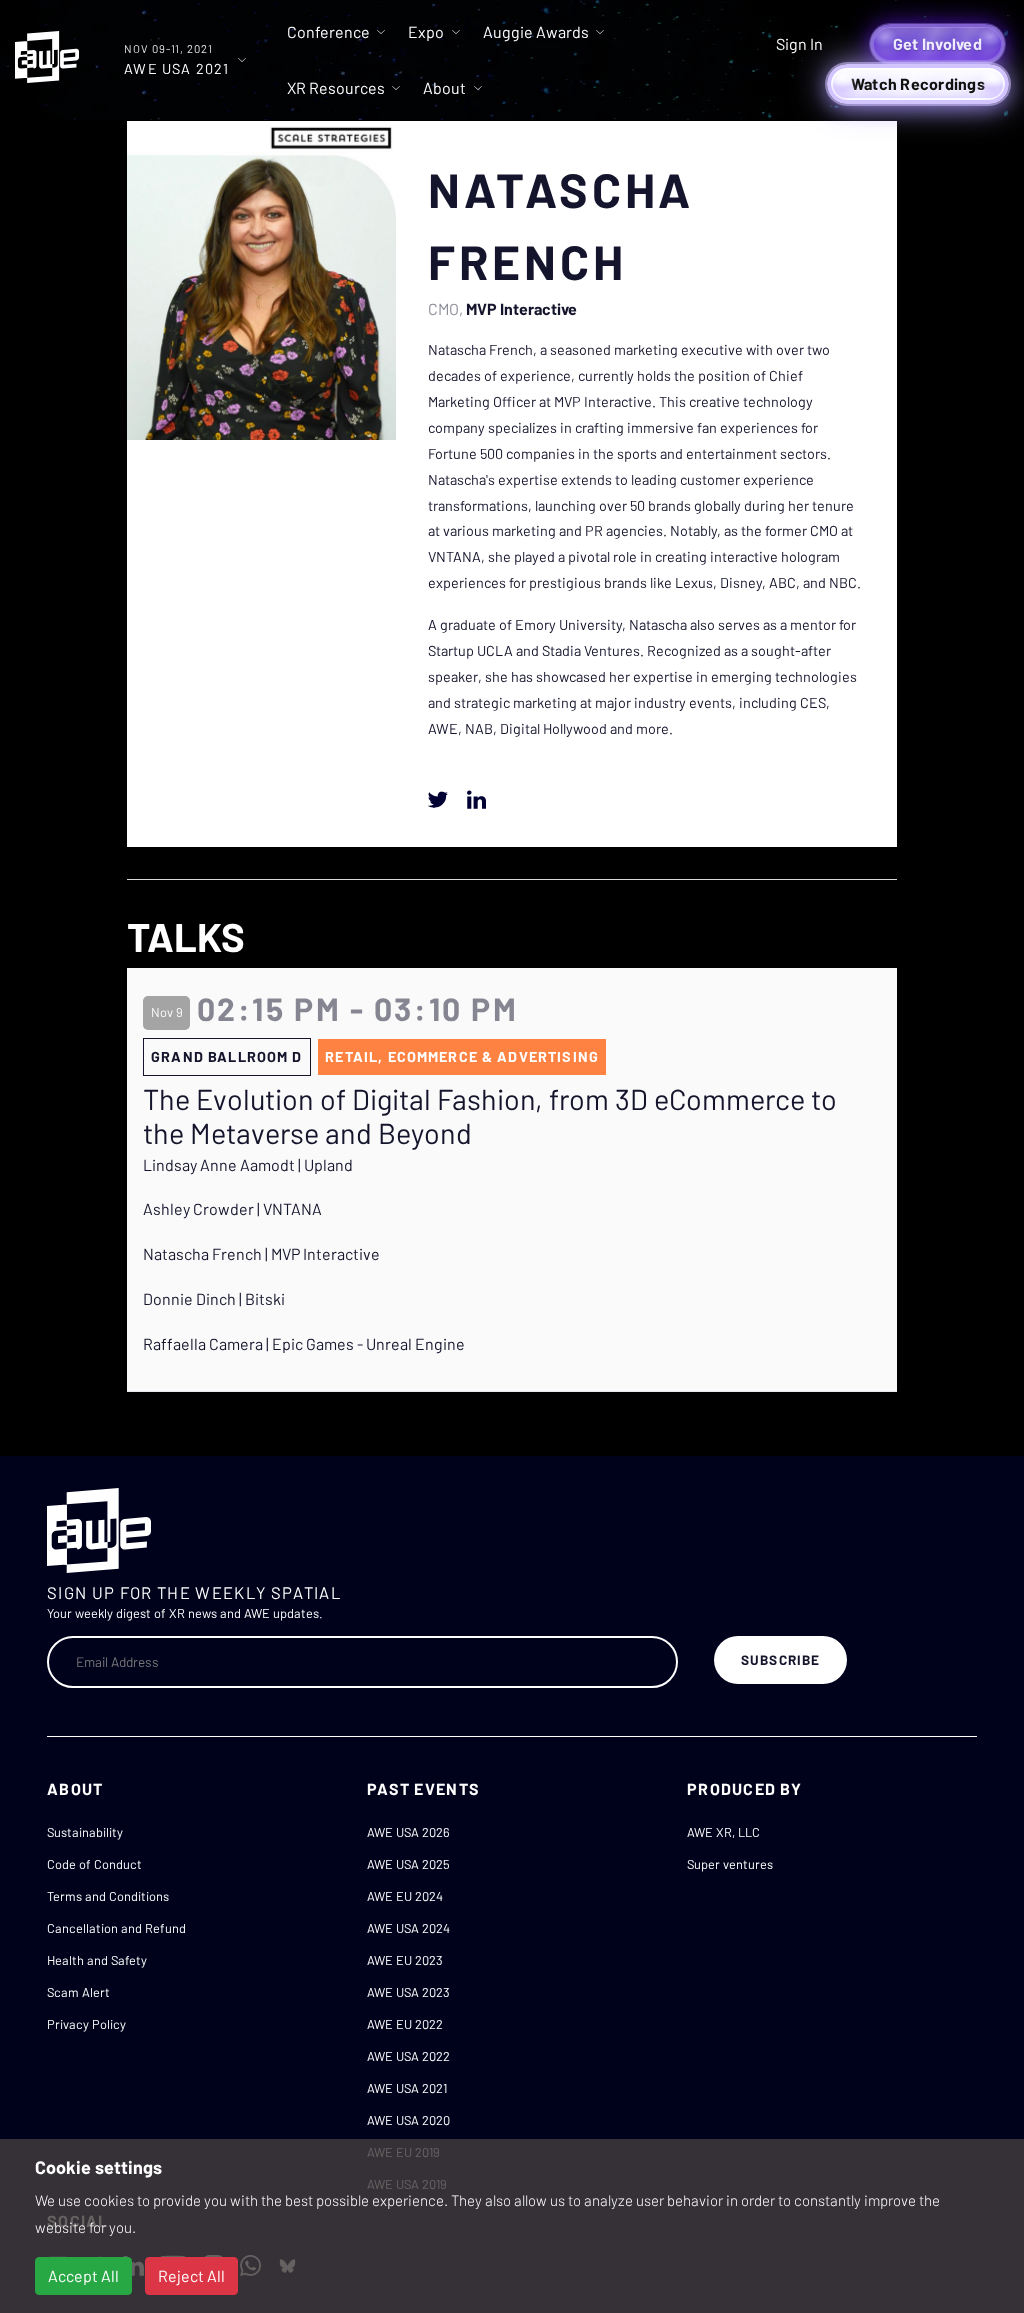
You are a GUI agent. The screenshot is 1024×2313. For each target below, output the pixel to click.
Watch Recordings (918, 83)
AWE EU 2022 (405, 2024)
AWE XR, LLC (723, 1832)
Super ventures (730, 1864)
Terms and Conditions (108, 1896)
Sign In (799, 43)
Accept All (83, 2275)
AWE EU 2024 (405, 1896)
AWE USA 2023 (408, 1992)
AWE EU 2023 (405, 1960)
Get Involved (937, 43)
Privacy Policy (86, 2024)
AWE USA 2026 (408, 1832)
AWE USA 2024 (408, 1928)
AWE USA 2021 (407, 2088)
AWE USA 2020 (408, 2120)
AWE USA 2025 (408, 1864)
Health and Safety (97, 1960)
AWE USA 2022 (408, 2056)
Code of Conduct (94, 1864)
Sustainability (85, 1832)
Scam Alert (78, 1992)
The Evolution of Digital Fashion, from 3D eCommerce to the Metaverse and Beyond (490, 1116)
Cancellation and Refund (116, 1928)
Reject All (191, 2275)
